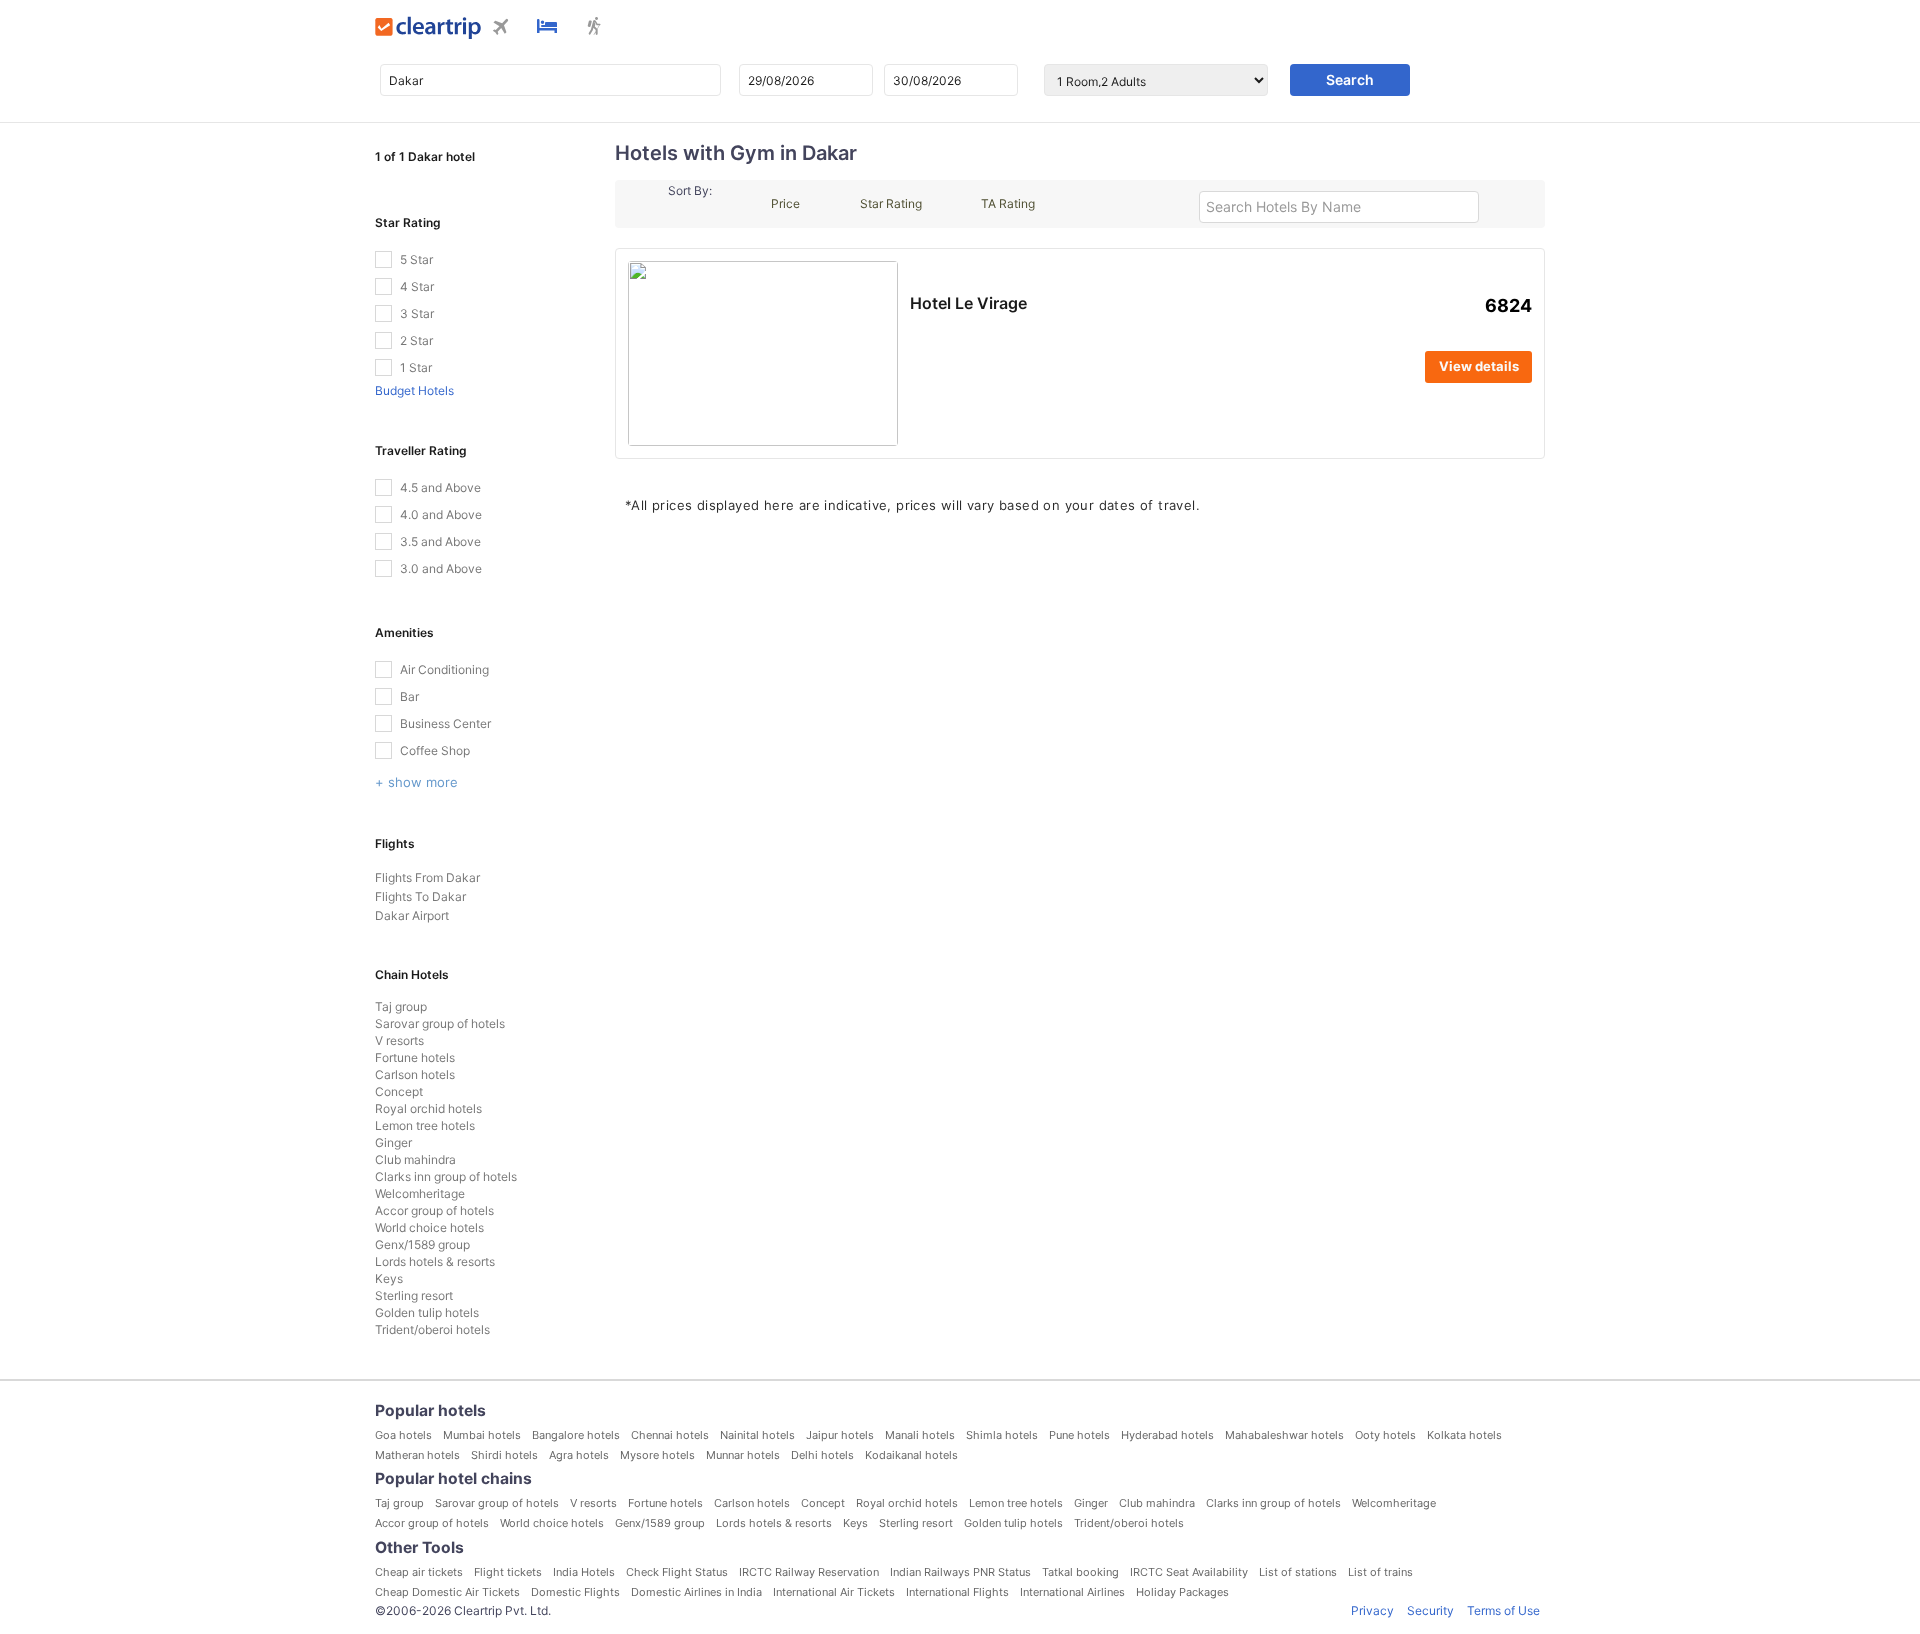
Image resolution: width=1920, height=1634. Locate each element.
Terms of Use (1503, 1610)
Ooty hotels (1385, 1435)
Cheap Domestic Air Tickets (447, 1592)
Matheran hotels (417, 1455)
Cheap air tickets (419, 1572)
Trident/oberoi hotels (432, 1329)
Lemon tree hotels (425, 1125)
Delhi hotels (822, 1455)
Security (1430, 1610)
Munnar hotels (743, 1455)
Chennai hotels (670, 1435)
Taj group (401, 1006)
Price (785, 203)
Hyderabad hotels (1167, 1435)
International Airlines (1072, 1592)
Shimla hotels (1002, 1435)
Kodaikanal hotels (911, 1455)
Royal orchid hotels (428, 1108)
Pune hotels (1079, 1435)
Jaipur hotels (840, 1435)
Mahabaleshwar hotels (1284, 1435)
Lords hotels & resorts (435, 1261)
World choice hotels (429, 1227)
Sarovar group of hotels (440, 1023)
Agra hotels (579, 1455)
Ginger (393, 1142)
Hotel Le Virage (968, 303)
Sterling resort (414, 1295)
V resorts (399, 1040)
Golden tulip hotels (427, 1312)
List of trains (1380, 1572)
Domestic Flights (575, 1592)
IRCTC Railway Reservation (809, 1572)
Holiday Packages (1182, 1592)
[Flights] (501, 29)
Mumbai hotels (482, 1435)
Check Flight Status (677, 1572)
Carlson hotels (415, 1074)
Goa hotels (403, 1435)
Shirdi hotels (504, 1455)
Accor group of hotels (434, 1210)
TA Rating (1008, 203)
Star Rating (891, 203)
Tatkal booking (1080, 1572)
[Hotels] (547, 28)
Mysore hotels (657, 1455)
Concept (399, 1091)
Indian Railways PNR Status (960, 1572)
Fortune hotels (415, 1057)
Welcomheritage (420, 1193)
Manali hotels (920, 1435)
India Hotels (584, 1572)
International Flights (957, 1592)
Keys (389, 1278)
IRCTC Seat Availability (1189, 1572)
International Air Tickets (834, 1592)
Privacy (1372, 1610)
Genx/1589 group (422, 1244)
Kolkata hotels (1464, 1435)
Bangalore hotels (576, 1435)
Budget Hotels (414, 390)
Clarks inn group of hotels (446, 1176)
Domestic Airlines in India (696, 1592)
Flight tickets (508, 1572)
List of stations (1298, 1572)
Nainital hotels (757, 1435)
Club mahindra (415, 1159)
